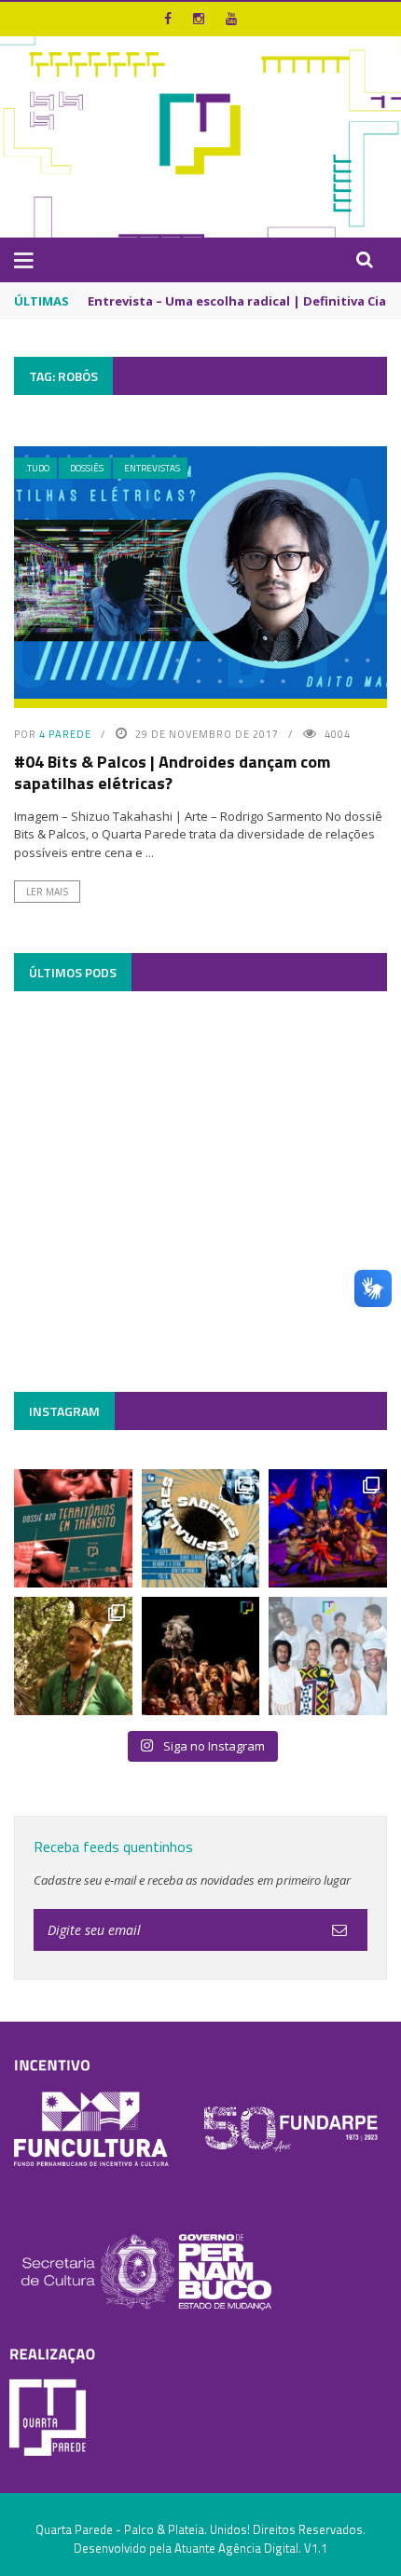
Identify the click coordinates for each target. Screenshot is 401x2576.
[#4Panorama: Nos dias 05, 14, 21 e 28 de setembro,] (73, 1656)
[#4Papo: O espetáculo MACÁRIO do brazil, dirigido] (201, 1656)
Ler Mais (47, 892)
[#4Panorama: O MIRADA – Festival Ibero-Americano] (328, 1528)
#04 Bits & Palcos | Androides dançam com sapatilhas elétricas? (172, 772)
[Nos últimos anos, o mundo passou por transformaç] (73, 1528)
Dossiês (87, 468)
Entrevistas (152, 468)
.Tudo (37, 468)
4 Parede (65, 734)
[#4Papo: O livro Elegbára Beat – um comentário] (328, 1656)
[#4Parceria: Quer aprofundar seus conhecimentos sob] (201, 1528)
